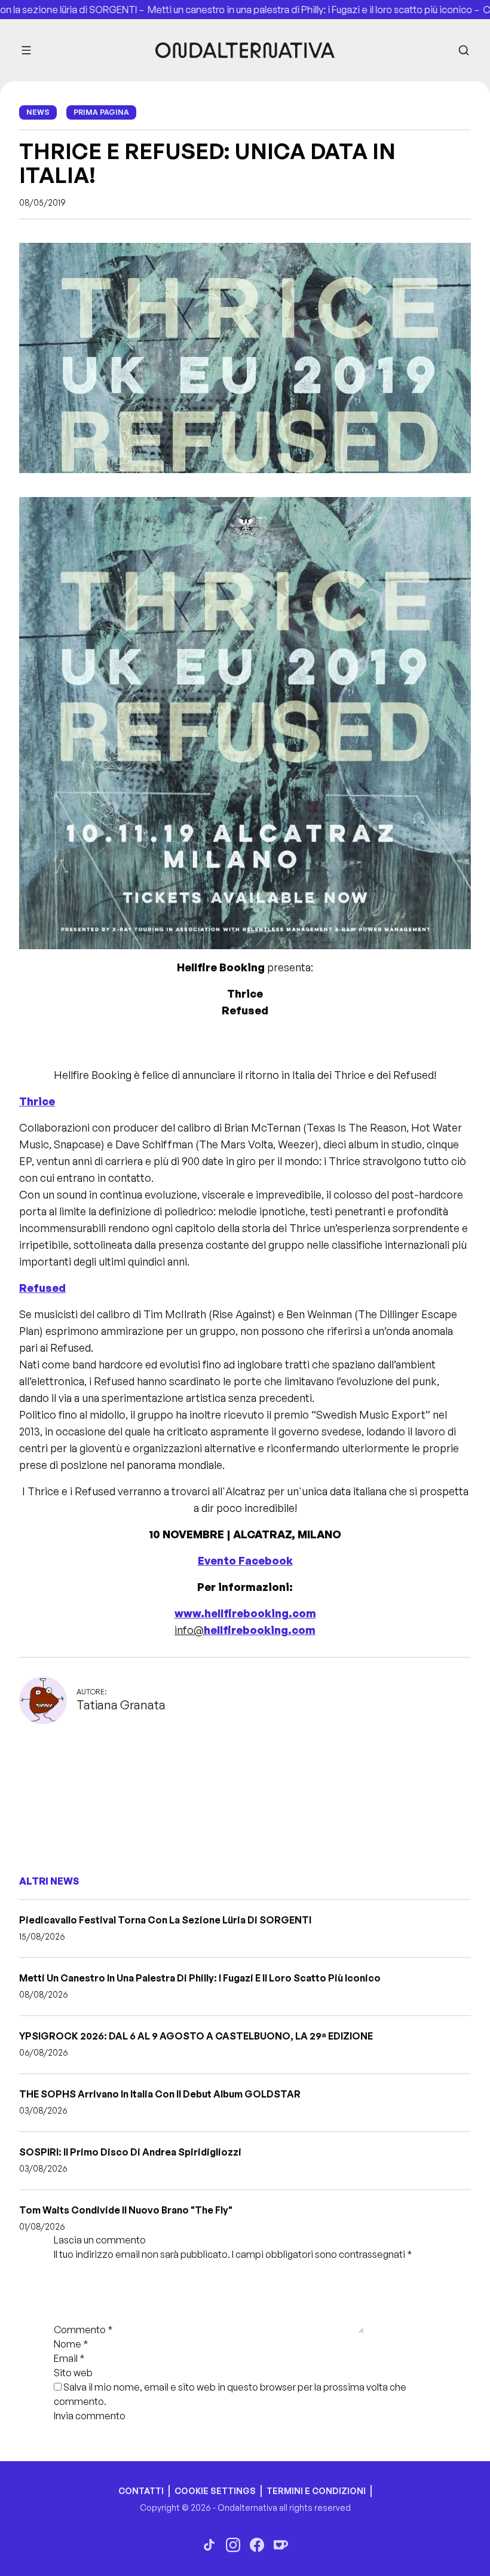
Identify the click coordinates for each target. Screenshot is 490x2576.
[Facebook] (257, 2545)
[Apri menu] (26, 50)
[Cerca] (464, 50)
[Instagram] (233, 2545)
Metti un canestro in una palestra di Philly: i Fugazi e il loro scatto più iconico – (273, 10)
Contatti (141, 2491)
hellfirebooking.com (260, 1630)
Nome (71, 2344)
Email (69, 2358)
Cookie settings (215, 2491)
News (38, 112)
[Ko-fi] (281, 2545)
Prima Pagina (101, 112)
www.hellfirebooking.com (245, 1613)
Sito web (73, 2373)
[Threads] (209, 2545)
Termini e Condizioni (316, 2491)
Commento (83, 2330)
